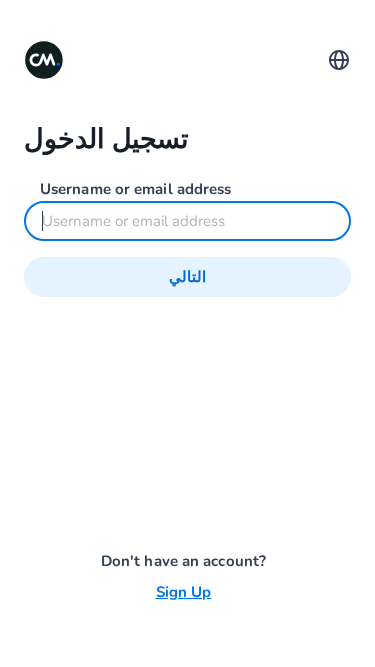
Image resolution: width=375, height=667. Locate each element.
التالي (187, 277)
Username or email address (136, 189)
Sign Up (184, 592)
